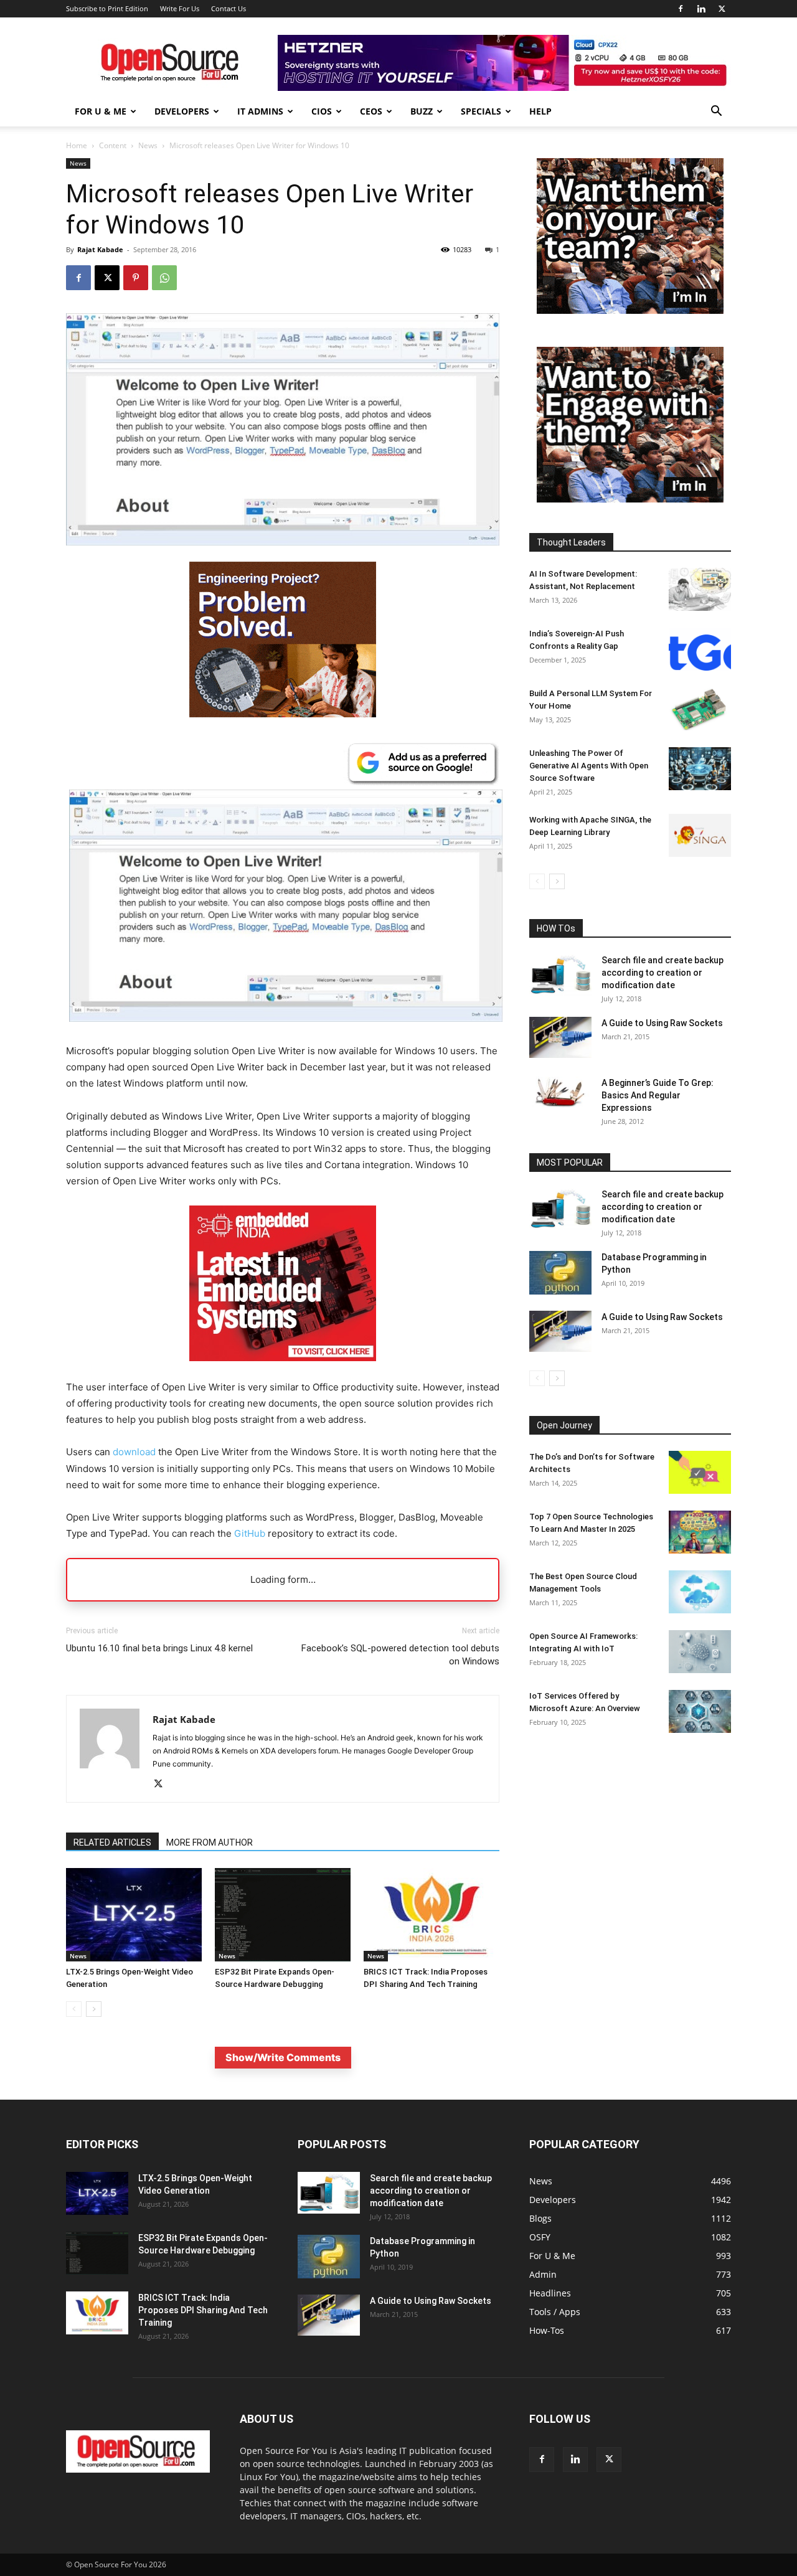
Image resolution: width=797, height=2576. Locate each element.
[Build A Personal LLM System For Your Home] (700, 709)
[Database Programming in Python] (560, 1273)
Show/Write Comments (283, 2057)
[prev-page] (74, 2009)
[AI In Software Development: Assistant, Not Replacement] (700, 589)
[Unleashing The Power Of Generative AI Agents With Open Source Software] (700, 769)
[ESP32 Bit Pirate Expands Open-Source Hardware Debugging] (283, 1915)
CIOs (322, 111)
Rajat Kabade (100, 249)
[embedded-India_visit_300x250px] (283, 1371)
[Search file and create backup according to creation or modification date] (560, 975)
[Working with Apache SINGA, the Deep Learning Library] (700, 835)
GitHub (250, 1533)
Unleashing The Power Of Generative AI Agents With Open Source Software (589, 766)
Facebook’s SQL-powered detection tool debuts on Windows (400, 1655)
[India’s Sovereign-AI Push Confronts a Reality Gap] (700, 649)
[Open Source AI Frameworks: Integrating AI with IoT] (700, 1652)
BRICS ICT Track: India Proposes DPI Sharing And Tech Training (203, 2310)
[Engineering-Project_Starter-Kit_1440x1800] (283, 714)
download (134, 1452)
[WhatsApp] (164, 278)
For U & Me (101, 111)
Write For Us (180, 8)
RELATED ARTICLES (112, 1842)
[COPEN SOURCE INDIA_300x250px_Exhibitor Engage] (630, 499)
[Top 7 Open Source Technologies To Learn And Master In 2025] (700, 1532)
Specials (481, 111)
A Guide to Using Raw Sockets (662, 1023)
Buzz (422, 111)
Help (540, 111)
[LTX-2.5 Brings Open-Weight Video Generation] (134, 1915)
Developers (182, 111)
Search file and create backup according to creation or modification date (663, 973)
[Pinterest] (136, 278)
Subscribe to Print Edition (107, 8)
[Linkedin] (701, 9)
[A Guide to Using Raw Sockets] (560, 1037)
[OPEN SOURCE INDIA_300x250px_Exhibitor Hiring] (630, 310)
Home (77, 145)
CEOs (371, 111)
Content (113, 145)
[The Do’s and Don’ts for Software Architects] (700, 1472)
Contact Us (229, 8)
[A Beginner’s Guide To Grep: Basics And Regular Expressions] (560, 1092)
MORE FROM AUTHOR (210, 1842)
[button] (716, 112)
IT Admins (260, 111)
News (148, 145)
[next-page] (94, 2009)
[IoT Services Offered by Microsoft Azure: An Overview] (700, 1711)
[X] (722, 9)
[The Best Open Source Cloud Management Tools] (700, 1592)
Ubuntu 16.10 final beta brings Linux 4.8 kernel (159, 1648)
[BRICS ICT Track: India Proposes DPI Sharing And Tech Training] (432, 1915)
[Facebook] (681, 9)
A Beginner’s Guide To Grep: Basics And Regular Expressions (658, 1095)
